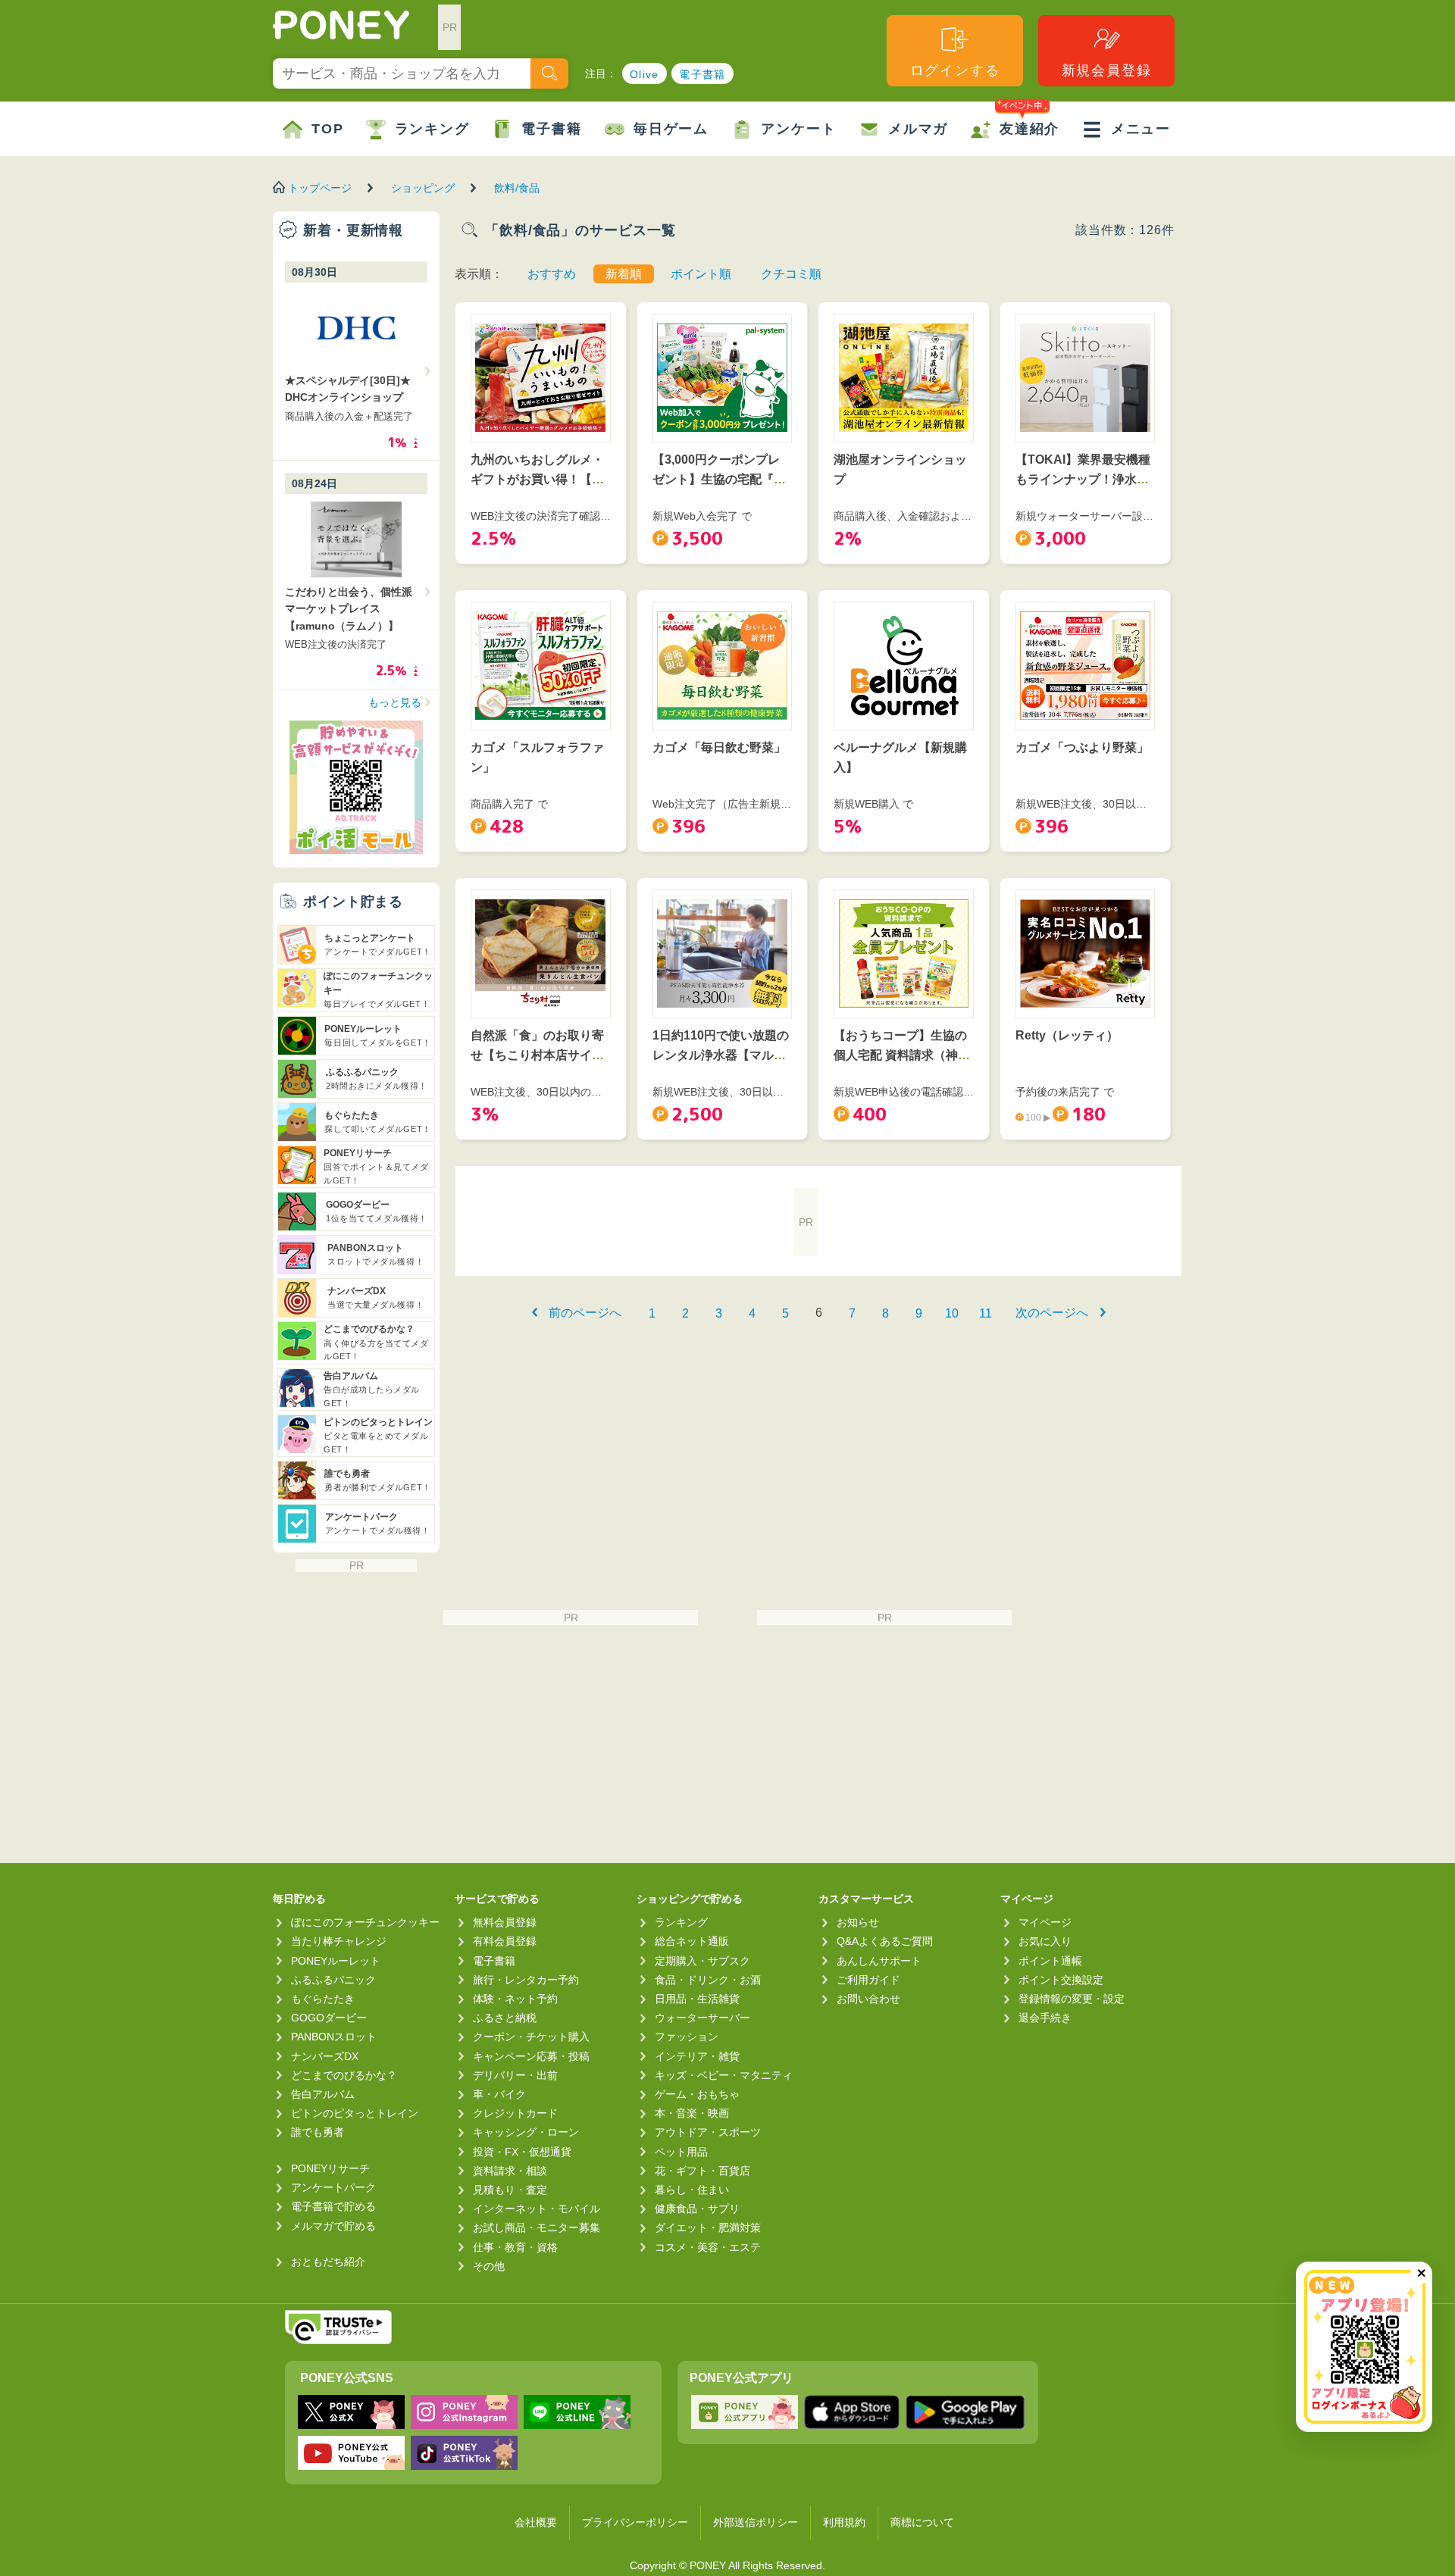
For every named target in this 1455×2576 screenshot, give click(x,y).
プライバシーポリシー (635, 2522)
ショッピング (423, 188)
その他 (489, 2266)
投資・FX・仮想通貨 (522, 2152)
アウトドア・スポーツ (708, 2132)
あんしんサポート (879, 1961)
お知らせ (858, 1922)
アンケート (798, 129)
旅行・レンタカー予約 (526, 1980)
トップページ (320, 188)
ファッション (687, 2037)
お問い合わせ (868, 1999)
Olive (645, 74)
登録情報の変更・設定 (1072, 1999)
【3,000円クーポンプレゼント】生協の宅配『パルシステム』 (719, 479)
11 (986, 1313)
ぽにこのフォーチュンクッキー (365, 1922)
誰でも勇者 (318, 2132)
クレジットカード (515, 2113)
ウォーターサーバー (702, 2018)
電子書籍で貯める (333, 2206)
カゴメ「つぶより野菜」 (1082, 747)
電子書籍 (702, 74)
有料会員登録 (505, 1941)
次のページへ (1052, 1313)
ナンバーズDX (325, 2056)
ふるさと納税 (505, 2018)
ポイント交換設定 (1061, 1980)
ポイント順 (701, 274)
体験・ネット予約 (515, 1999)
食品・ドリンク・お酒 (708, 1980)
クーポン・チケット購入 (531, 2037)
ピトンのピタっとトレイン (355, 2113)
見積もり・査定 (510, 2190)
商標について (922, 2522)
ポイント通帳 (1050, 1961)
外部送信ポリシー (756, 2522)
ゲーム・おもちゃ (697, 2094)
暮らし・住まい (692, 2190)
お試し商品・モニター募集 (537, 2227)
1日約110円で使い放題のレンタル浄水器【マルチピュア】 (721, 1055)
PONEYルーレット (336, 1961)
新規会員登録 (1107, 70)
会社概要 (536, 2522)
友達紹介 (1029, 129)
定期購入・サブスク (702, 1961)
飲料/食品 (517, 188)
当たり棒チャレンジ (339, 1941)
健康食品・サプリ (697, 2209)
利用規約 (844, 2522)
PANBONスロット (334, 2037)
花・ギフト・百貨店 (702, 2171)
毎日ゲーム (671, 129)
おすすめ (552, 274)
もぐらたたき (323, 1999)
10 (952, 1313)
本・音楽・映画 (692, 2113)
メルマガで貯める (333, 2226)
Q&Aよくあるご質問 (885, 1941)
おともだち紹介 (328, 2262)
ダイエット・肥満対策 (708, 2227)
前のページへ (585, 1313)
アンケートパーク (333, 2187)
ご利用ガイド (868, 1980)
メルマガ (918, 129)
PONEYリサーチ (330, 2168)
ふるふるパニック (333, 1980)
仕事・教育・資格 (515, 2247)
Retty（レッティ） (1067, 1035)
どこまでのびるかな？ (344, 2075)
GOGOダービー (329, 2018)
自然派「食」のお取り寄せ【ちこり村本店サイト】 (537, 1055)
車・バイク (499, 2094)
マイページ (1045, 1922)
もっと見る (395, 702)
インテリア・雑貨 (697, 2056)
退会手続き (1045, 2018)
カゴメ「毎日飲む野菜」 (719, 747)
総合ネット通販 (692, 1941)
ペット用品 (681, 2152)
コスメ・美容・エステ (708, 2247)
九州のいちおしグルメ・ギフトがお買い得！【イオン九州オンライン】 (537, 479)
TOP (327, 129)
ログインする (955, 70)
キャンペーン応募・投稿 (531, 2056)
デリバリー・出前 (515, 2075)
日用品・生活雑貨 (697, 1999)
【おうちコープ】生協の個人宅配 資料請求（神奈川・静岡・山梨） (902, 1055)
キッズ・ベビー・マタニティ (724, 2075)
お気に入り (1045, 1941)
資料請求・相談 (510, 2171)
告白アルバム (323, 2094)
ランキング (432, 129)
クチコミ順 (791, 274)
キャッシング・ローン (526, 2132)
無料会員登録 (505, 1922)
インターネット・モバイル (537, 2209)
